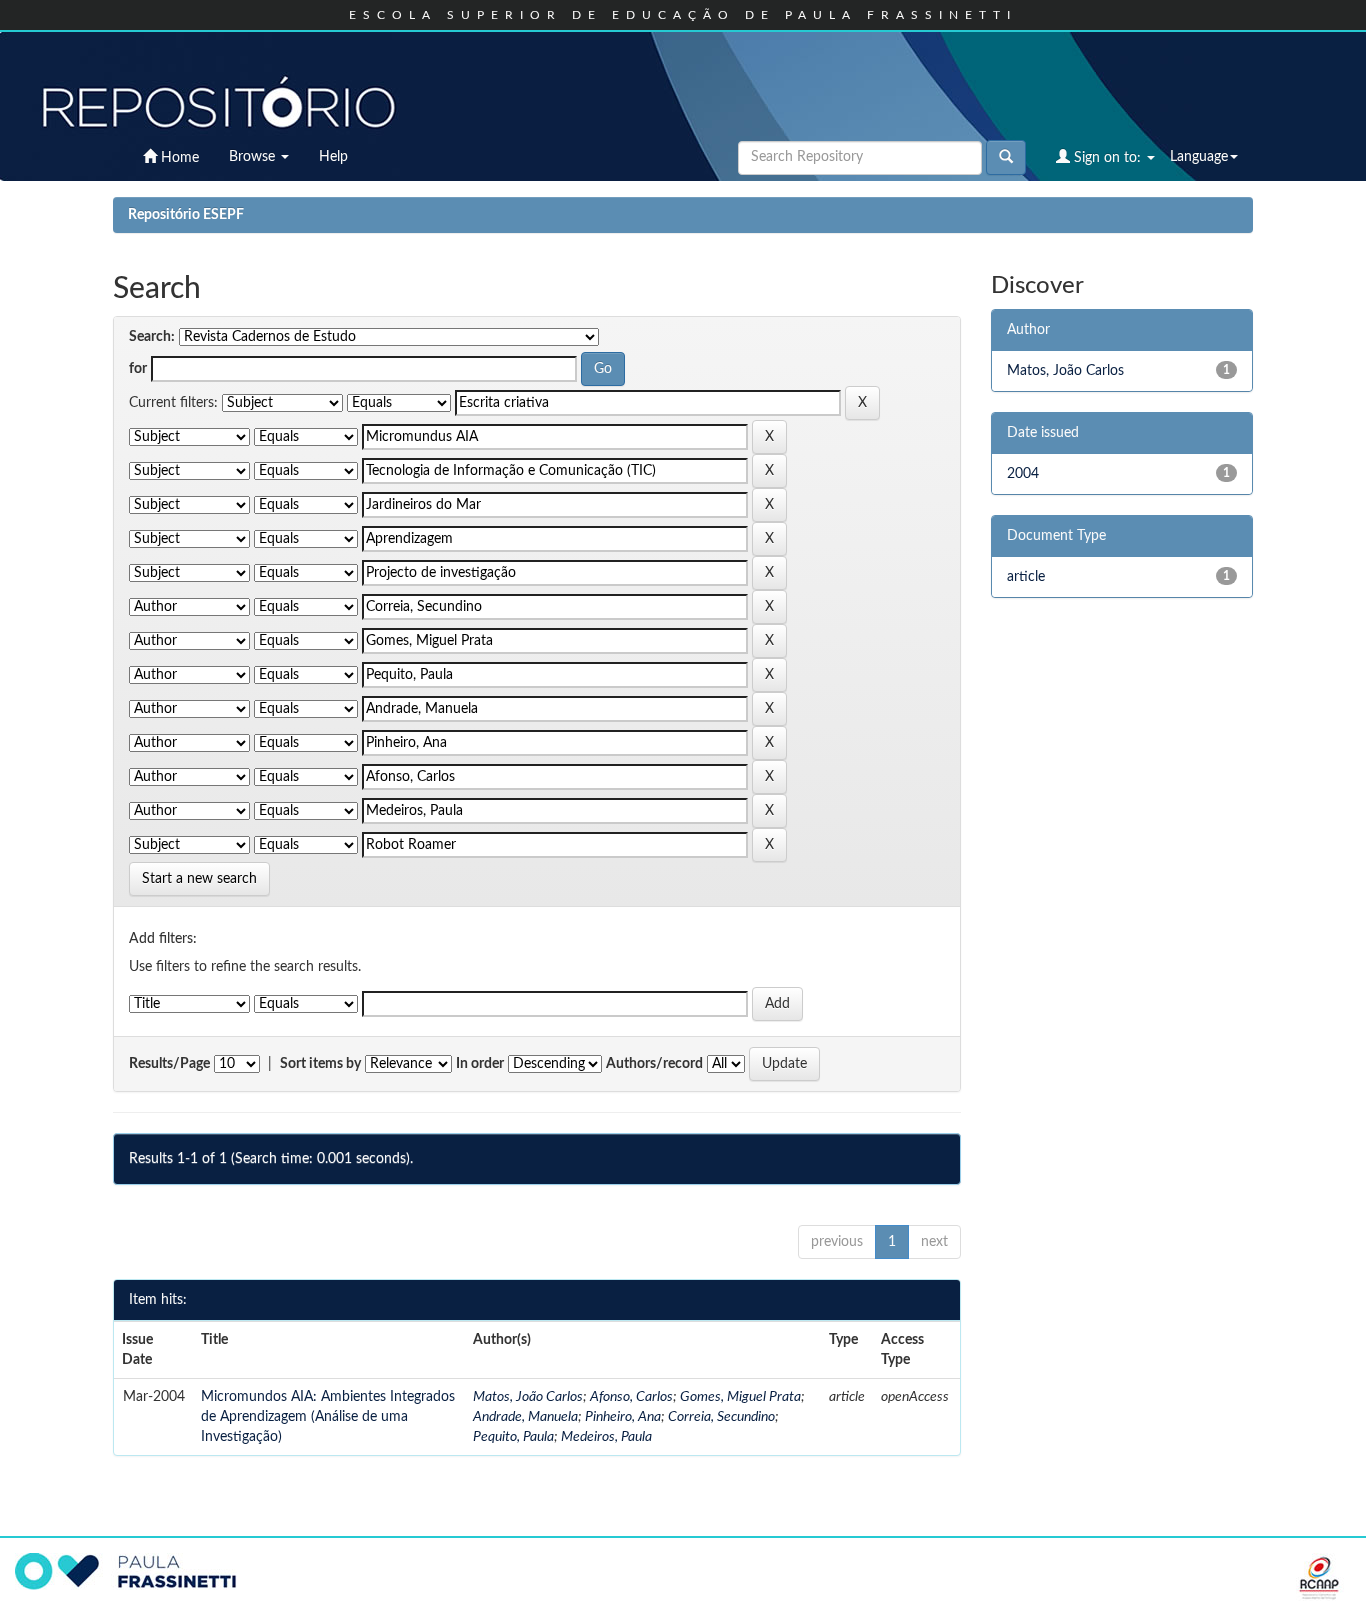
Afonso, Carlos (631, 1397)
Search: (152, 337)
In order (480, 1064)
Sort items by (320, 1064)
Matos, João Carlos (528, 1397)
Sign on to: (1107, 158)
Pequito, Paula (513, 1437)
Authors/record (654, 1064)
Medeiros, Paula (606, 1437)
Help (333, 157)
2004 (1023, 474)
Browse (254, 157)
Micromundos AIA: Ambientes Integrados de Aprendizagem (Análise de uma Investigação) (328, 1417)
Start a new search (199, 879)
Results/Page (169, 1064)
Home (178, 158)
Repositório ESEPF (186, 215)
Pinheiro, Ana (623, 1417)
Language (1199, 157)
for (138, 369)
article (1026, 577)
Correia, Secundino (721, 1417)
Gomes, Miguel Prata (740, 1397)
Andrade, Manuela (525, 1417)
